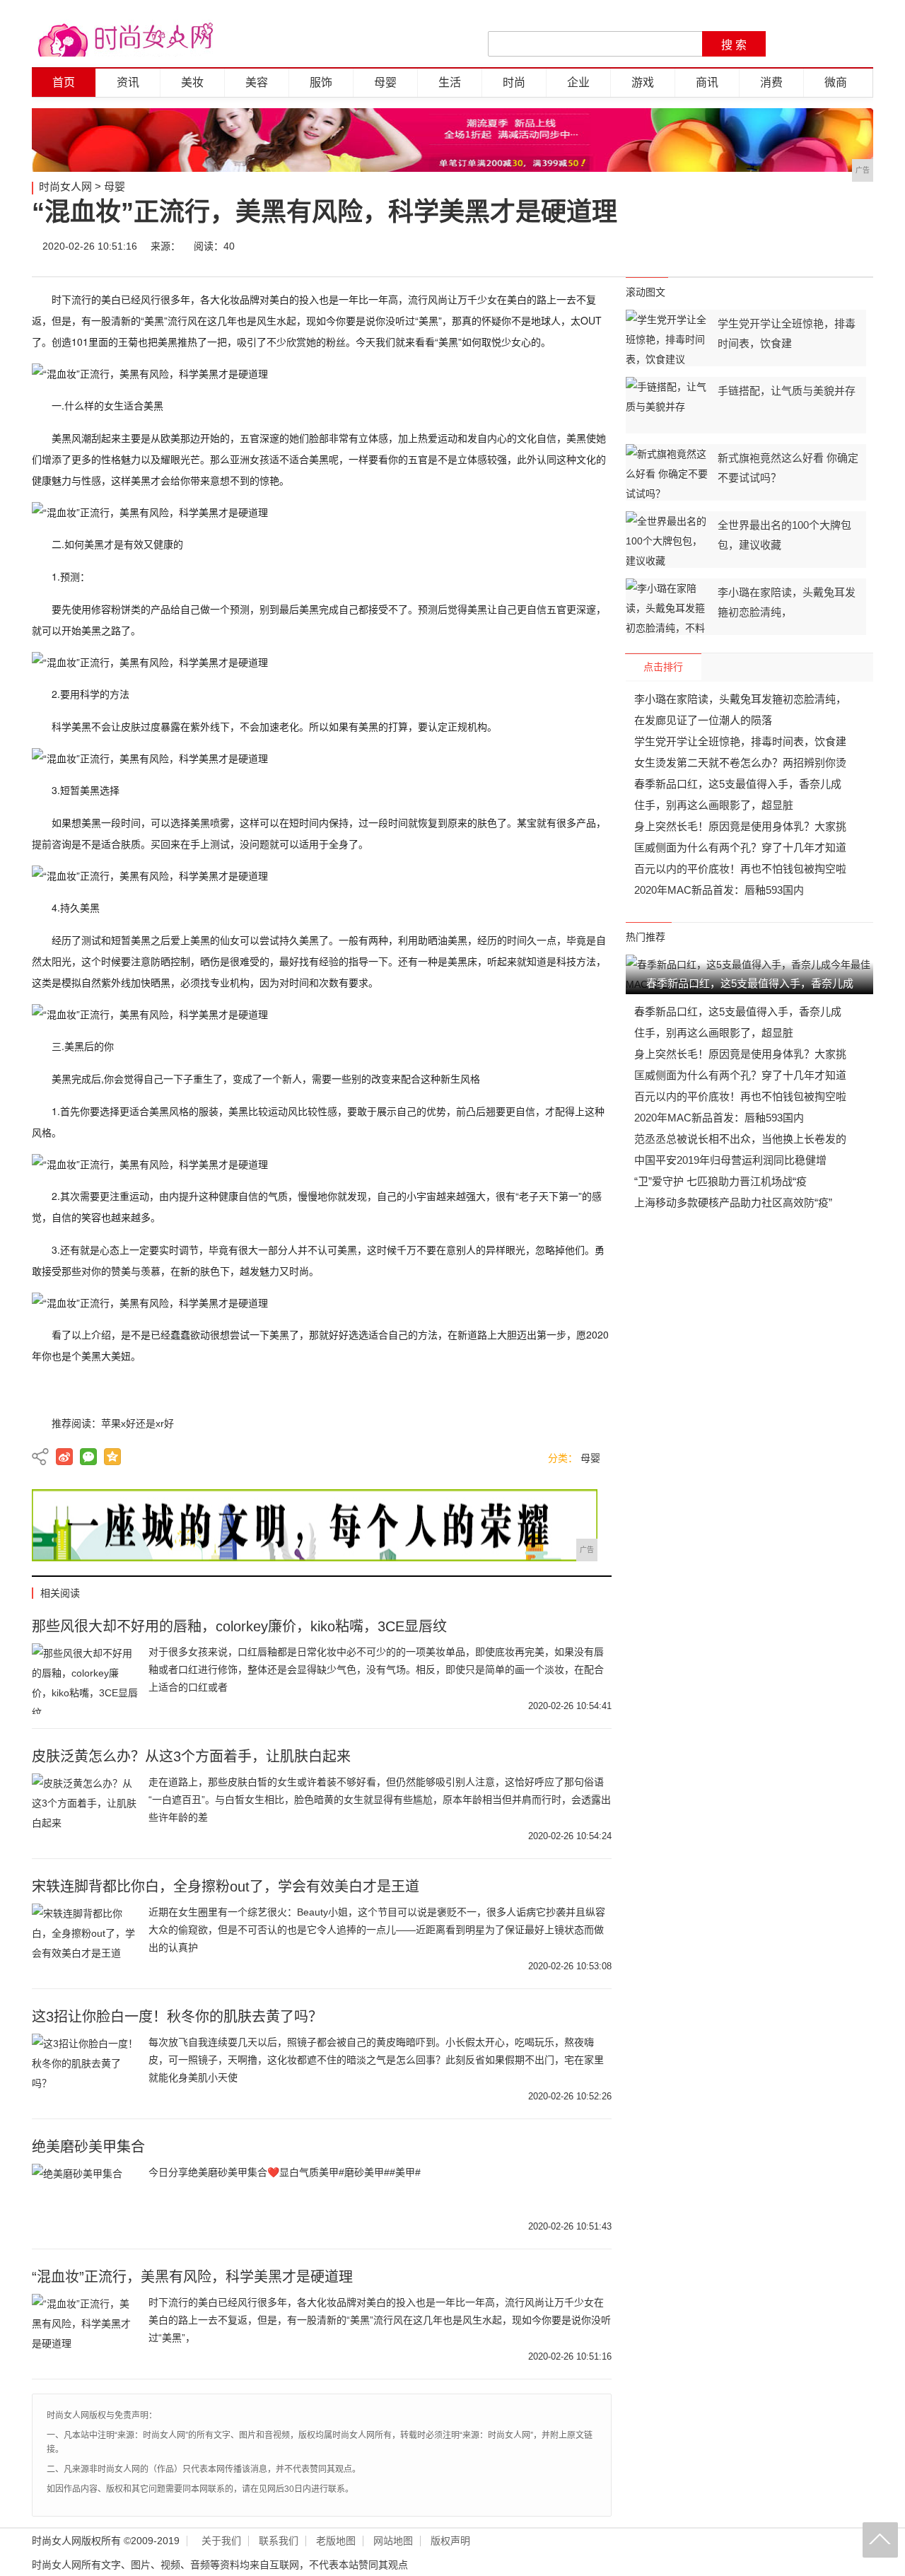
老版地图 (336, 2541)
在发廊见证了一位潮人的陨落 (703, 720)
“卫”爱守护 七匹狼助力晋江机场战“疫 (720, 1181)
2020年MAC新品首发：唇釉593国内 (719, 890)
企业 (578, 82)
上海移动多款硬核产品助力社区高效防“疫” (733, 1202)
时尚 (514, 82)
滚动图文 (646, 292)
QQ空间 (112, 1457)
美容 (257, 82)
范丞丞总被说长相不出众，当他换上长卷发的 (740, 1139)
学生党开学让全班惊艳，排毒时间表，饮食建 (740, 741)
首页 (64, 82)
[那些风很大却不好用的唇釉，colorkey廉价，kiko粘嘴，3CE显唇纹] (85, 1679)
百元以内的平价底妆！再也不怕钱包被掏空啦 (740, 869)
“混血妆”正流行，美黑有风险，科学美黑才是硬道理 (192, 2277)
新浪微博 (64, 1457)
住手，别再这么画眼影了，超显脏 (714, 805)
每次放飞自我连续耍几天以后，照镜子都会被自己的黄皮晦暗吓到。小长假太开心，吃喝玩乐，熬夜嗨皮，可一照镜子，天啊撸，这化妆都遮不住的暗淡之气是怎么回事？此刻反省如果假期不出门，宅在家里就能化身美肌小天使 (376, 2060)
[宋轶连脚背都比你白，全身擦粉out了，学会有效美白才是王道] (85, 1939)
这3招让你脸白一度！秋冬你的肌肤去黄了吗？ (177, 2017)
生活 (450, 82)
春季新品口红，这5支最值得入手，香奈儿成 (738, 784)
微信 (772, 246)
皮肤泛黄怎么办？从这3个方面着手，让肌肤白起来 (191, 1756)
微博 (730, 246)
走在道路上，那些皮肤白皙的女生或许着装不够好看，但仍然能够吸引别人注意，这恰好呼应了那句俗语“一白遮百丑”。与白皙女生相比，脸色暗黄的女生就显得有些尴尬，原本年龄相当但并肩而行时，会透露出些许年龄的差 (380, 1800)
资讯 (128, 82)
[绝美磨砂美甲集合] (85, 2199)
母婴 (385, 82)
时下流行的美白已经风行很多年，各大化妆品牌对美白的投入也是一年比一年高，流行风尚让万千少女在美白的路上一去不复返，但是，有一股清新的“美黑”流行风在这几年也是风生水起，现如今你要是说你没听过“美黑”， (380, 2320)
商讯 (707, 82)
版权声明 (450, 2541)
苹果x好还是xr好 (138, 1423)
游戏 (643, 82)
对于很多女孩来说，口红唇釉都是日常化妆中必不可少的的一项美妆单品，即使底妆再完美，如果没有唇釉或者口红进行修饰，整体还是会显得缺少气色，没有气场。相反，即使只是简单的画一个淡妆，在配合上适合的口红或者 (376, 1669)
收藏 (857, 246)
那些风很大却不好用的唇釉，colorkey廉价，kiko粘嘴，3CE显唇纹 (239, 1626)
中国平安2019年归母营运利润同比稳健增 (730, 1160)
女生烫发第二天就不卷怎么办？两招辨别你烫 (740, 763)
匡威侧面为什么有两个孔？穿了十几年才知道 (740, 847)
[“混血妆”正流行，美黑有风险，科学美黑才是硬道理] (85, 2329)
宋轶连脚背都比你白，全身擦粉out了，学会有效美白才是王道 (226, 1887)
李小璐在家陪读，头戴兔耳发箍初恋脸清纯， (740, 699)
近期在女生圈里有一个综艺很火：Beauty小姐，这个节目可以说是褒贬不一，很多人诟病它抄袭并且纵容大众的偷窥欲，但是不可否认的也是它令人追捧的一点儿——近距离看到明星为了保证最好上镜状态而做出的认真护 (377, 1930)
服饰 (321, 82)
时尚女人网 (65, 186)
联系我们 (279, 2541)
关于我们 (221, 2541)
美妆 (192, 82)
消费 (771, 82)
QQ (814, 246)
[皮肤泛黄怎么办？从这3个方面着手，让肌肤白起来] (85, 1809)
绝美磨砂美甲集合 (88, 2147)
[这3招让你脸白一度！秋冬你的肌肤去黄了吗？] (85, 2069)
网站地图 (393, 2541)
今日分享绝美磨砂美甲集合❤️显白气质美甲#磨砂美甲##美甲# (285, 2172)
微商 (836, 82)
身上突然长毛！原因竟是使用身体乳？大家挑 (740, 826)
